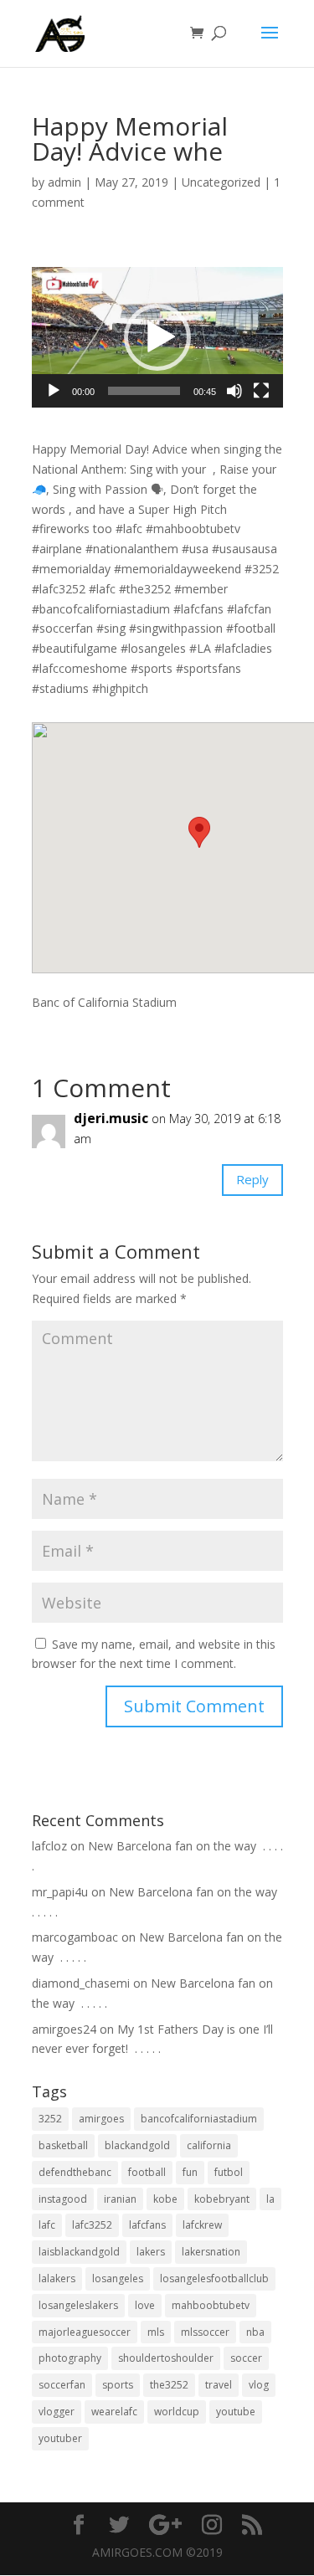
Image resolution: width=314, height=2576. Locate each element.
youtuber (60, 2438)
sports (118, 2385)
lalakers (57, 2278)
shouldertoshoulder (166, 2358)
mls (156, 2332)
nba (255, 2332)
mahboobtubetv (211, 2305)
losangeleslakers (78, 2305)
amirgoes (101, 2119)
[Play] (54, 391)
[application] (157, 338)
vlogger (57, 2412)
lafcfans (147, 2225)
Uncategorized (221, 182)
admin (64, 182)
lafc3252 (92, 2225)
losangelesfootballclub (214, 2278)
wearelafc (114, 2412)
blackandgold (137, 2145)
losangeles (118, 2278)
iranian (120, 2199)
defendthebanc (75, 2172)
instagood (63, 2199)
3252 (50, 2119)
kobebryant (222, 2199)
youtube (236, 2412)
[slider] (144, 391)
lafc (47, 2225)
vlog (259, 2385)
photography (70, 2358)
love (145, 2305)
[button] (157, 337)
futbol (229, 2172)
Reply (252, 1179)
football (147, 2172)
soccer (246, 2358)
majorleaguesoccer (85, 2332)
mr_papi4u (60, 1892)
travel (219, 2385)
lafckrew (202, 2225)
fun (190, 2172)
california (209, 2145)
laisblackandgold (79, 2252)
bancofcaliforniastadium (199, 2119)
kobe (165, 2199)
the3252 (169, 2385)
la (270, 2199)
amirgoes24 (64, 2029)
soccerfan (62, 2385)
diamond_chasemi (81, 1983)
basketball (63, 2145)
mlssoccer (205, 2332)
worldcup (177, 2412)
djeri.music (111, 1118)
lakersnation (211, 2252)
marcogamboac (75, 1937)
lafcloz (49, 1846)
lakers (151, 2252)
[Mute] (234, 391)
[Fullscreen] (261, 391)
